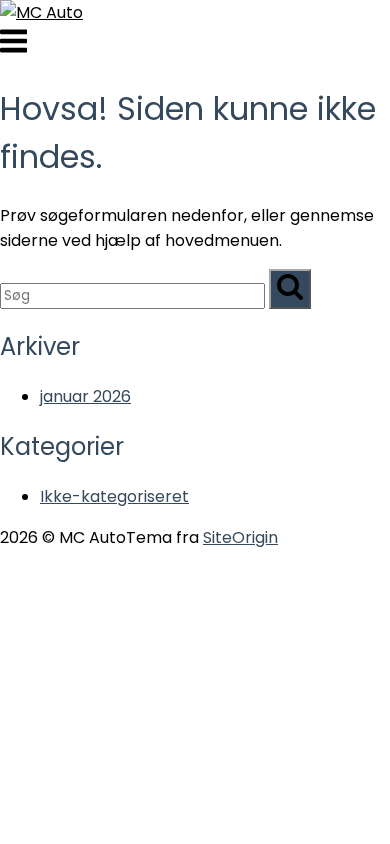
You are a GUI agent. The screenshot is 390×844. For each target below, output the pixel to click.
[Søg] (290, 289)
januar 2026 (85, 396)
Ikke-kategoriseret (114, 496)
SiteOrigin (240, 537)
